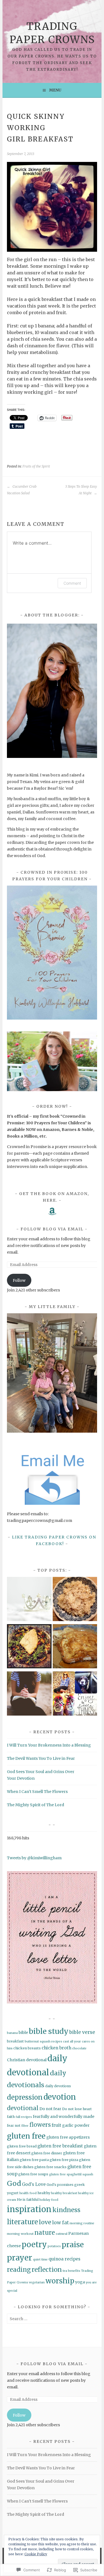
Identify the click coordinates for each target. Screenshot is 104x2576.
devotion (60, 2097)
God (14, 2184)
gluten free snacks (50, 2167)
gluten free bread (22, 2146)
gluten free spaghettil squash (71, 2174)
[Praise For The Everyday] (75, 1694)
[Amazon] (52, 1211)
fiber (25, 2126)
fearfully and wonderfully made (64, 2117)
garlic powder (76, 2125)
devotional (23, 2108)
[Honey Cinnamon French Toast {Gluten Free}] (75, 1647)
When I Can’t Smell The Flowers (37, 1792)
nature (45, 2233)
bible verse (82, 2032)
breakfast (15, 2041)
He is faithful (28, 2200)
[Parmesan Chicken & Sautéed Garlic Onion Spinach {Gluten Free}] (29, 1647)
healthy (44, 2193)
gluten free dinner (47, 2153)
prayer (20, 2258)
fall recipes (24, 2117)
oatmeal (62, 2234)
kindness (66, 2210)
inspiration (29, 2209)
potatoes (54, 2246)
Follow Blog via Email (52, 1229)
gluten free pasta (34, 2160)
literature (22, 2222)
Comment (72, 583)
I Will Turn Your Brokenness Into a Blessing (49, 1745)
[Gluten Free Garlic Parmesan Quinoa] (75, 1600)
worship (60, 2281)
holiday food (49, 2200)
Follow (19, 1280)
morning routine (82, 2223)
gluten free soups (33, 2174)
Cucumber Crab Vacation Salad (22, 490)
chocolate (79, 2048)
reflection (47, 2270)
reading (19, 2270)
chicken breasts (27, 2048)
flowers (40, 2125)
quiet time (40, 2259)
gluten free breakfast (60, 2146)
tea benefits (71, 2271)
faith (11, 2117)
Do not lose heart (77, 2109)
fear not (14, 2125)
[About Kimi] (29, 1600)
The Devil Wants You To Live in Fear (41, 1758)
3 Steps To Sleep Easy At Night (81, 490)
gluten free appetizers (68, 2137)
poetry (34, 2244)
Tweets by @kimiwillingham (34, 1858)
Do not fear (50, 2109)
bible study (49, 2031)
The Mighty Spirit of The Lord (35, 1805)
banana (12, 2033)
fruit (56, 2125)
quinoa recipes (64, 2259)
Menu (55, 90)
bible (23, 2033)
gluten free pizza (64, 2160)
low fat (60, 2223)
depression (25, 2097)
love (45, 2222)
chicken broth (56, 2048)
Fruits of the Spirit (36, 466)
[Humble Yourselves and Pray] (29, 1694)
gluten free (26, 2136)
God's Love (34, 2184)
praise (73, 2245)
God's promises (60, 2185)
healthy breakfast (64, 2193)
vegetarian (37, 2282)
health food (28, 2193)
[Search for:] (52, 2319)
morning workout (20, 2234)
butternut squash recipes (43, 2041)
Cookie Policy (36, 2554)
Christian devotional (27, 2060)
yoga (80, 2282)
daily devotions (58, 2086)
